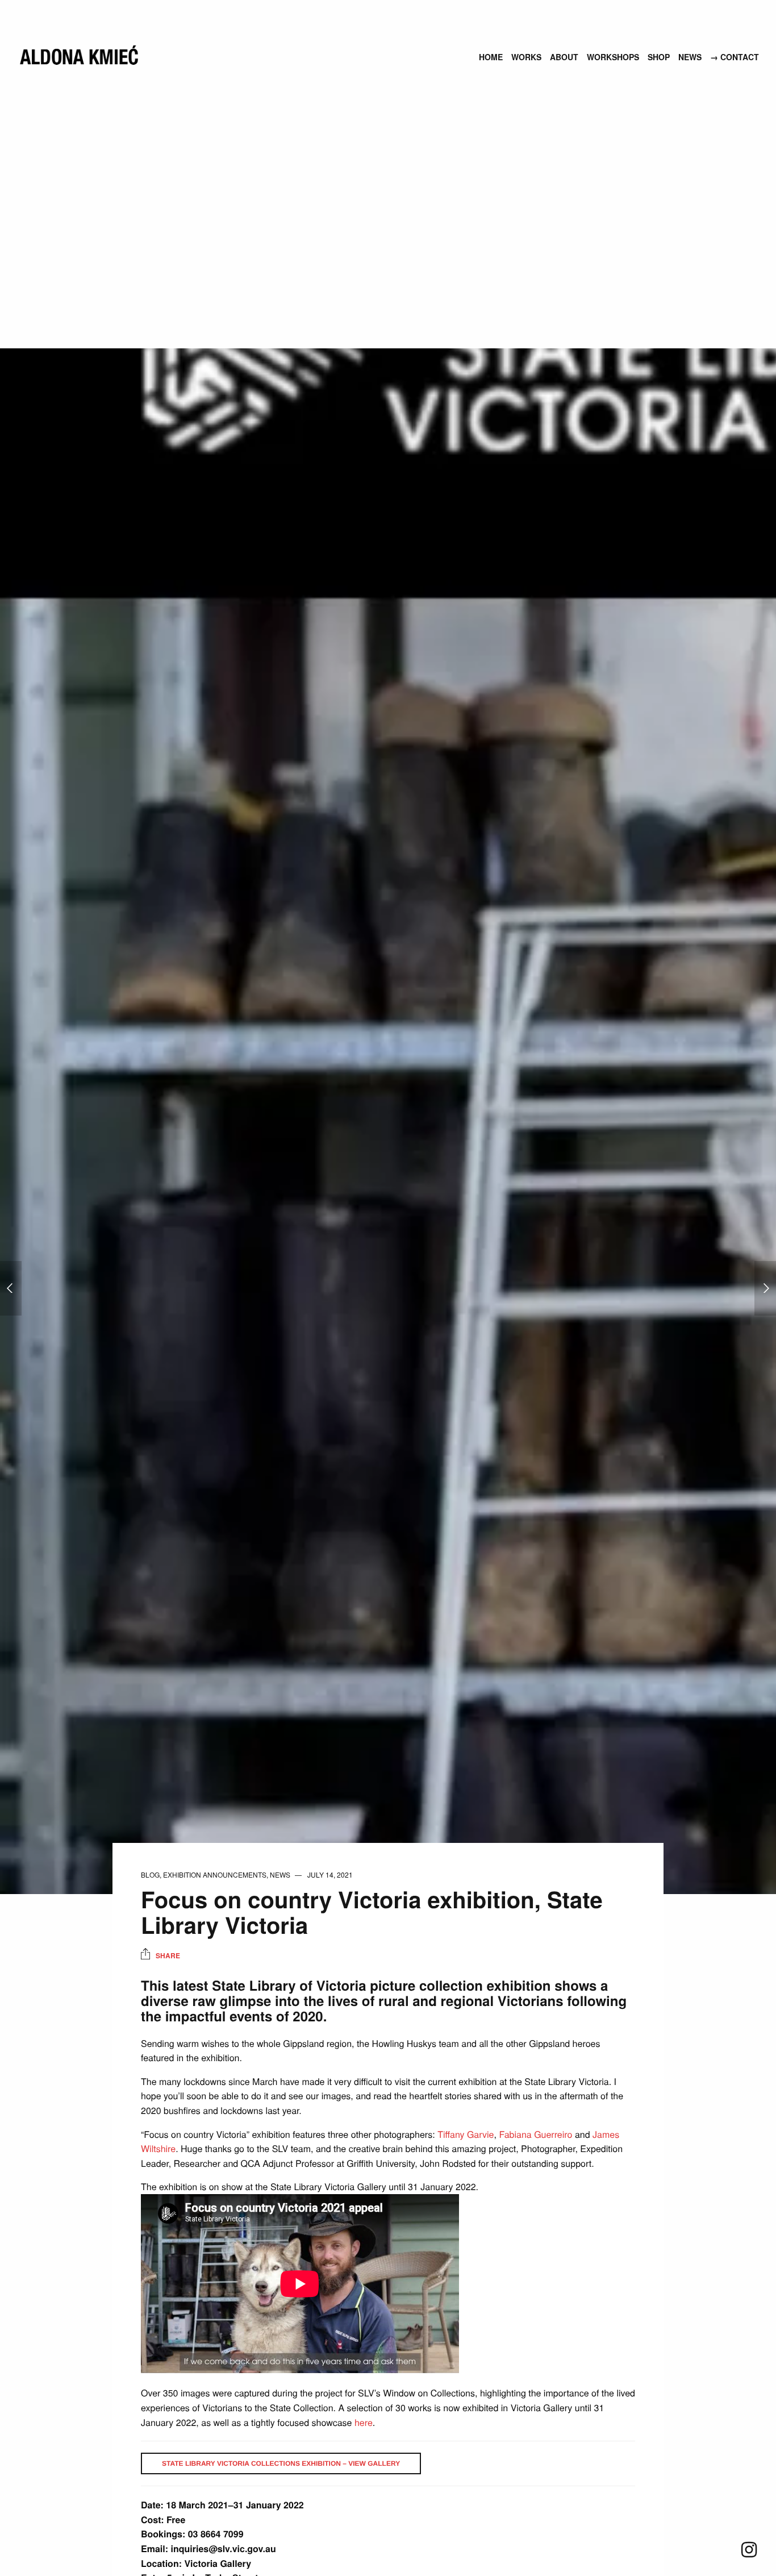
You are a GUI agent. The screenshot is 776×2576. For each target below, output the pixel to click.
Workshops (613, 57)
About (564, 57)
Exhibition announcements (215, 1874)
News (690, 57)
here (364, 2422)
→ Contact (735, 57)
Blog (150, 1874)
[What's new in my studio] (765, 1288)
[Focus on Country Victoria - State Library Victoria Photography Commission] (11, 1288)
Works (526, 57)
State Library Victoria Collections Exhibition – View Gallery (281, 2463)
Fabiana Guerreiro (535, 2134)
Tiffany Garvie (466, 2134)
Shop (659, 57)
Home (491, 57)
